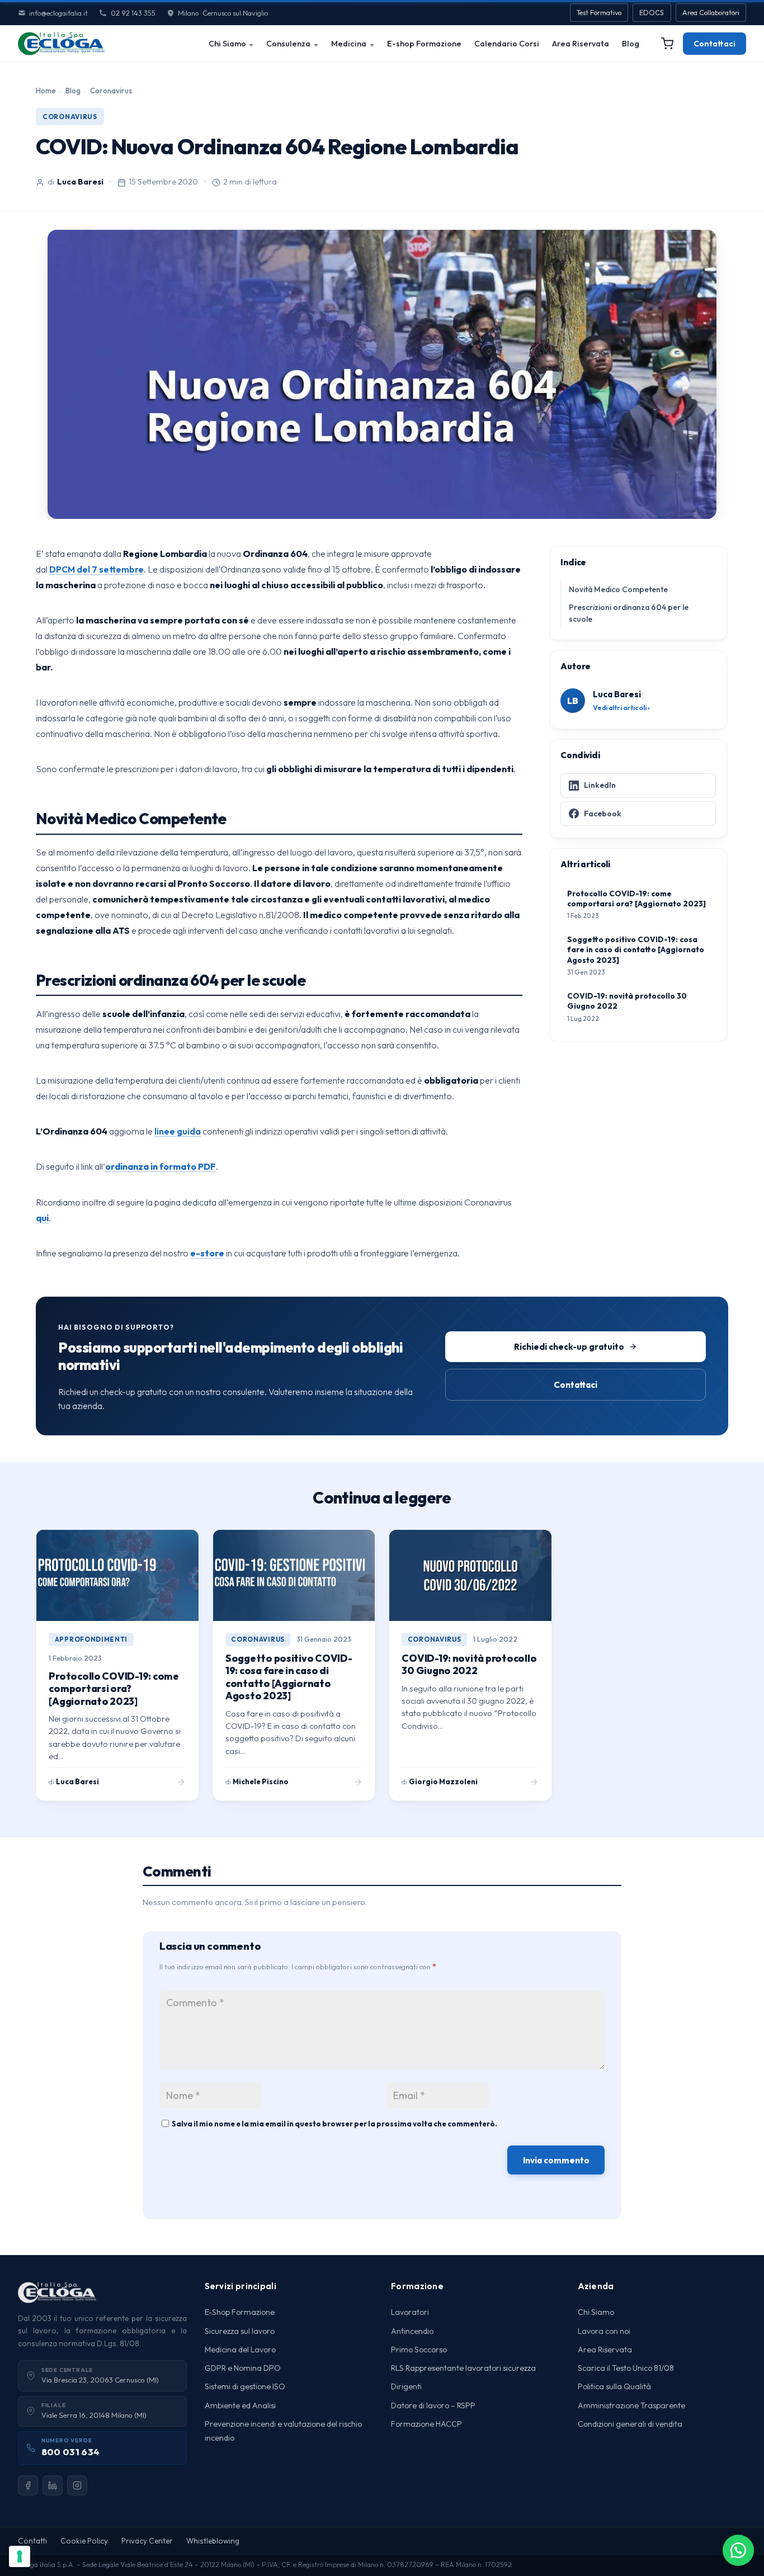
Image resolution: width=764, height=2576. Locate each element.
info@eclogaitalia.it (58, 13)
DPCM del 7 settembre (96, 569)
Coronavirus (111, 91)
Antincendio (412, 2331)
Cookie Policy (84, 2541)
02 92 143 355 (133, 13)
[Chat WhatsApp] (738, 2550)
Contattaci (715, 44)
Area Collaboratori (711, 13)
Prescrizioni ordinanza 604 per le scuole (629, 613)
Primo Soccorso (419, 2350)
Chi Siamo (227, 44)
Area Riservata (581, 44)
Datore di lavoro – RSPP (433, 2405)
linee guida (178, 1131)
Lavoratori (410, 2312)
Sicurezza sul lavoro (240, 2331)
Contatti (32, 2541)
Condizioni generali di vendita (630, 2424)
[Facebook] (28, 2485)
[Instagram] (77, 2485)
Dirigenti (406, 2386)
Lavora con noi (604, 2331)
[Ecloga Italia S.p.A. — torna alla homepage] (61, 44)
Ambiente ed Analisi (240, 2405)
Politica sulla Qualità (614, 2386)
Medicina (349, 44)
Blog (631, 44)
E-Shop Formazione (240, 2312)
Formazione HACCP (426, 2424)
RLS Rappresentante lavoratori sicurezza (463, 2368)
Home (46, 91)
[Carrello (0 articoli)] (667, 44)
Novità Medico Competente (618, 589)
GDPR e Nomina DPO (243, 2368)
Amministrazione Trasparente (631, 2405)
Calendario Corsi (507, 44)
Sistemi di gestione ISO (245, 2386)
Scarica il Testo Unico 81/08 (626, 2368)
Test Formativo (599, 13)
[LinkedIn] (53, 2485)
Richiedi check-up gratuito (569, 1347)
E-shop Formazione (424, 44)
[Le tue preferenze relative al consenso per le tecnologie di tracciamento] (20, 2556)
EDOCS (652, 13)
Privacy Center (147, 2541)
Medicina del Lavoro (240, 2350)
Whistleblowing (213, 2541)
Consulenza (288, 44)
